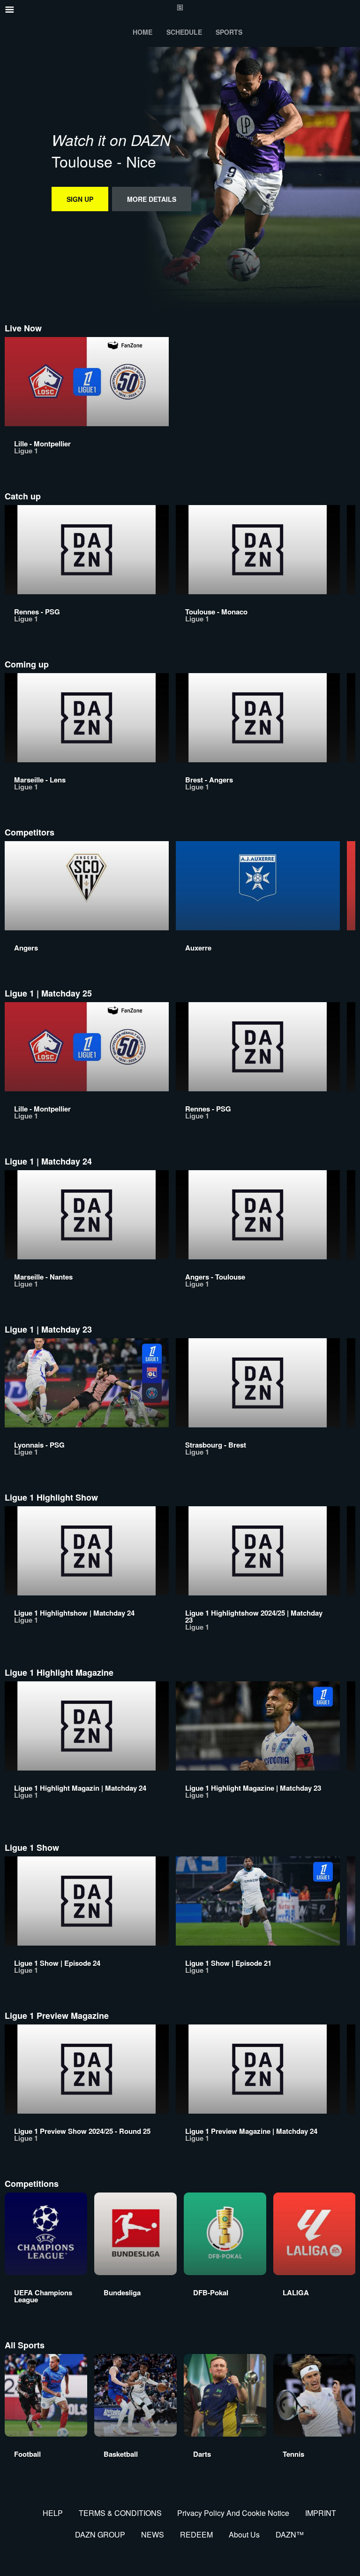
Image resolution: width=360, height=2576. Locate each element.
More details (152, 199)
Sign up (80, 199)
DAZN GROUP (100, 2534)
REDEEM (196, 2534)
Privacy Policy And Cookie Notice (233, 2513)
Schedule (184, 32)
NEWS (153, 2534)
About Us (244, 2534)
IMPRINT (321, 2513)
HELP (53, 2513)
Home (142, 32)
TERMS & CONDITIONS (120, 2513)
